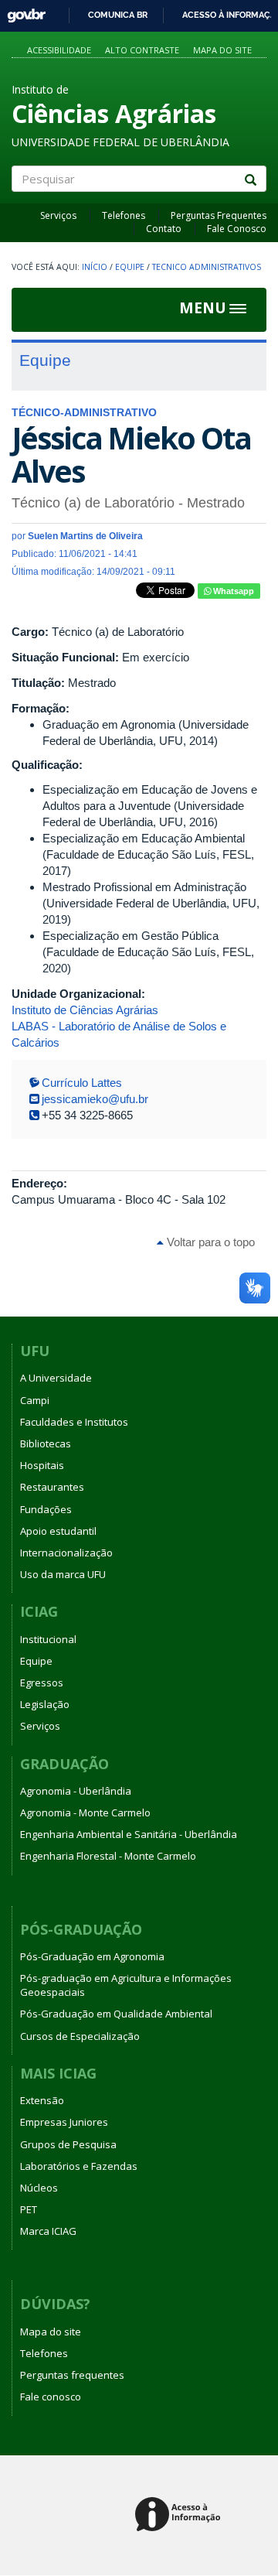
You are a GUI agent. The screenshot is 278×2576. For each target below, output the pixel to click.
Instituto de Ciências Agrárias (85, 1010)
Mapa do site (222, 50)
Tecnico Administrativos (207, 267)
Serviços (58, 215)
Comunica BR (118, 15)
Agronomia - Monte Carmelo (85, 1812)
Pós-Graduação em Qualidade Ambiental (116, 2014)
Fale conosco (51, 2397)
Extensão (42, 2100)
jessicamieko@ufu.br (95, 1099)
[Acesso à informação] (180, 2515)
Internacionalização (66, 1553)
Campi (35, 1400)
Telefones (124, 215)
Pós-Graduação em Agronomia (92, 1956)
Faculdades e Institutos (74, 1422)
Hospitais (42, 1465)
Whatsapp (232, 591)
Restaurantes (52, 1487)
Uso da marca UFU (63, 1574)
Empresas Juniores (64, 2122)
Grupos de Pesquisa (68, 2144)
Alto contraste (142, 50)
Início (95, 267)
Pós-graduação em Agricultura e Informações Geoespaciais (126, 1985)
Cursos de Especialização (80, 2036)
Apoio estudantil (58, 1531)
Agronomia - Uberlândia (76, 1791)
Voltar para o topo (209, 1242)
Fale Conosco (237, 229)
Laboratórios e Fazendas (79, 2166)
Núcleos (39, 2188)
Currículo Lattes (82, 1083)
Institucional (48, 1639)
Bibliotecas (46, 1443)
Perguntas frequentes (72, 2375)
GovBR (21, 11)
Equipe (130, 267)
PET (29, 2209)
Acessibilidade (59, 50)
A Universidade (56, 1378)
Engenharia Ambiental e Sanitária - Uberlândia (129, 1834)
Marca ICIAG (48, 2231)
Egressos (42, 1683)
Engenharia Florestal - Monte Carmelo (108, 1856)
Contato (164, 229)
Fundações (46, 1509)
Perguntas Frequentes (219, 215)
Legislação (45, 1704)
